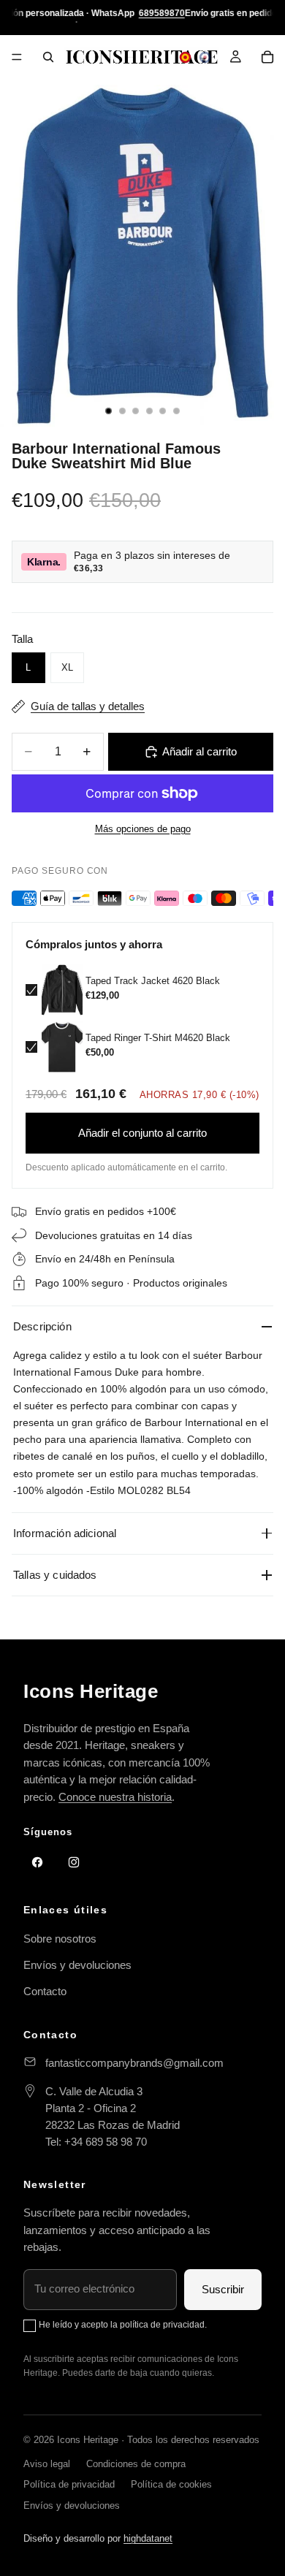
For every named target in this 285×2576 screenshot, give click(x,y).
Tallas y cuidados (55, 1575)
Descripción (42, 1326)
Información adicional (65, 1533)
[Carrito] (267, 57)
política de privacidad (162, 2325)
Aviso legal (47, 2464)
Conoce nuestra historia (115, 1797)
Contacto (45, 1991)
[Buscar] (48, 57)
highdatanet (148, 2538)
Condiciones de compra (136, 2464)
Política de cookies (171, 2484)
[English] (205, 57)
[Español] (185, 57)
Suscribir (223, 2289)
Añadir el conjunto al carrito (142, 1133)
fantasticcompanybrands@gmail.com (134, 2063)
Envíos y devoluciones (77, 1965)
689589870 (162, 13)
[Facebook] (37, 1862)
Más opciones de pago (143, 829)
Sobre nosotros (60, 1939)
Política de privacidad (69, 2484)
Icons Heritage (91, 1691)
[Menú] (17, 57)
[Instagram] (74, 1862)
